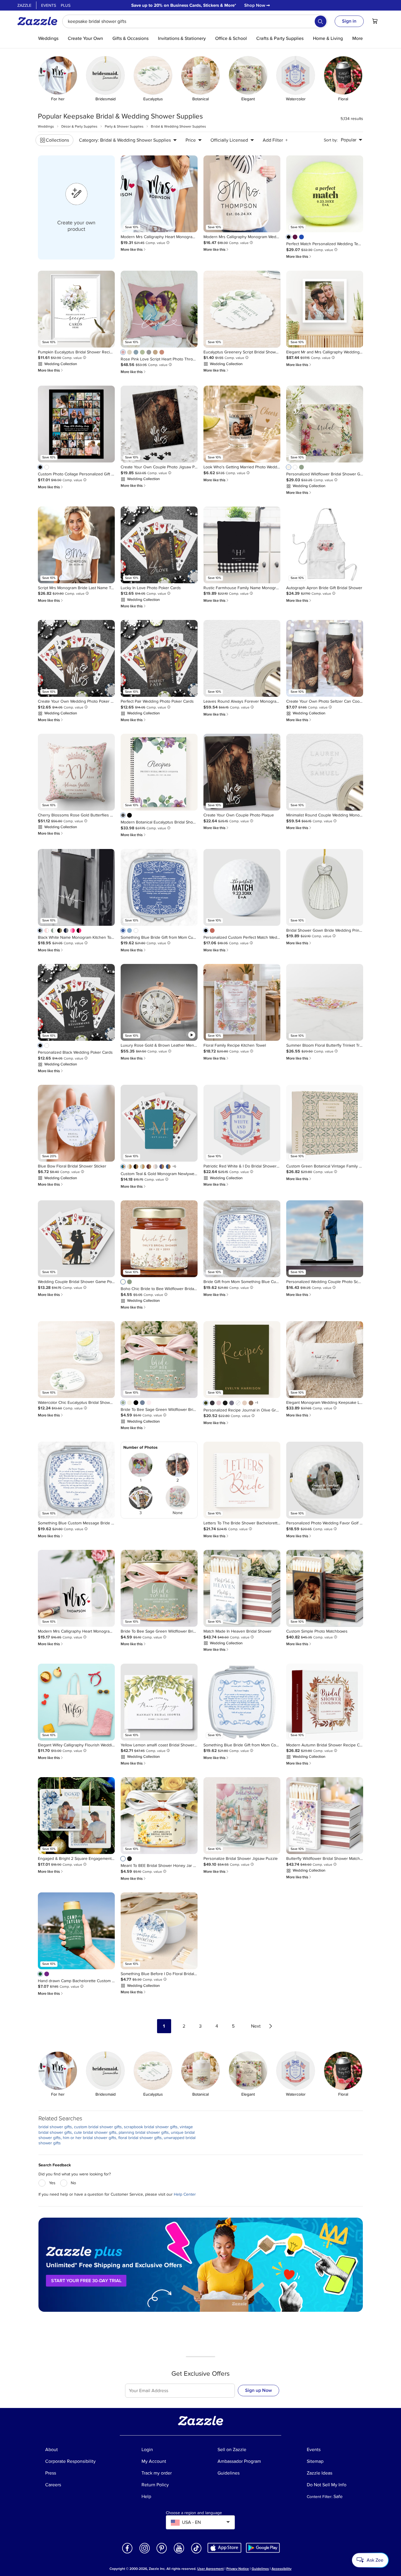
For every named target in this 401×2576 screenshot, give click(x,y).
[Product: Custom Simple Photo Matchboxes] (325, 1588)
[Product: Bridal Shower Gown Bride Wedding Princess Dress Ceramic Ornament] (325, 887)
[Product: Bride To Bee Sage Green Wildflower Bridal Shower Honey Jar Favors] (159, 1360)
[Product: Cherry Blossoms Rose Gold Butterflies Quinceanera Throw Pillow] (76, 772)
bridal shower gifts (55, 2127)
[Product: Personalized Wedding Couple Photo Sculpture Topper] (325, 1239)
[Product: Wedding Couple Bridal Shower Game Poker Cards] (76, 1239)
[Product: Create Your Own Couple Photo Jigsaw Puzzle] (159, 424)
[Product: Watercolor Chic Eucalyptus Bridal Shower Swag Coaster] (76, 1360)
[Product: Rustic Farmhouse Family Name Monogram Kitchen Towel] (242, 545)
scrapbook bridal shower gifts (151, 2127)
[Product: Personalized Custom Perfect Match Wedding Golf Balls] (242, 887)
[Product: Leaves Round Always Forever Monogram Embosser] (242, 658)
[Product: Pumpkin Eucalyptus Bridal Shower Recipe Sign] (76, 309)
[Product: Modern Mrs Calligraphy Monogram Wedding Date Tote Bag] (242, 194)
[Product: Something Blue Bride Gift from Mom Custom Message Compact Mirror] (159, 887)
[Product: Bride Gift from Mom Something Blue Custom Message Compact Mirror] (242, 1239)
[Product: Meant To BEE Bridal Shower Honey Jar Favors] (159, 1816)
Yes (52, 2183)
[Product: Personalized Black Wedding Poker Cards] (76, 1002)
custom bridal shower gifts (98, 2127)
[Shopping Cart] (375, 21)
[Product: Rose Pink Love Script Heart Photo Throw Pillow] (159, 309)
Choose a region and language (194, 2513)
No (73, 2183)
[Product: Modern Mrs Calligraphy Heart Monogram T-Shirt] (159, 194)
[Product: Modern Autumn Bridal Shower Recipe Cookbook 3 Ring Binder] (325, 1702)
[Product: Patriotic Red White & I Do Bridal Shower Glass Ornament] (242, 1123)
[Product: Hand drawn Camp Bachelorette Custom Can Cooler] (76, 1931)
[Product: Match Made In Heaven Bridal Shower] (242, 1588)
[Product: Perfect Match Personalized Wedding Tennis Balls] (325, 194)
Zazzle (24, 5)
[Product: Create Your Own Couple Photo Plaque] (242, 772)
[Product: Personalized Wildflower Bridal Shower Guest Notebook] (325, 424)
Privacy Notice (238, 2569)
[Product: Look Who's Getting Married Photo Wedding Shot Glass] (242, 424)
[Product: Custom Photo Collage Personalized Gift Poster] (76, 424)
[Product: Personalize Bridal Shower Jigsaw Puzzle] (242, 1816)
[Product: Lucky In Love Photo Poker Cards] (159, 545)
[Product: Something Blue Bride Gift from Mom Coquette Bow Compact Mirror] (242, 1702)
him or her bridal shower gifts (90, 2138)
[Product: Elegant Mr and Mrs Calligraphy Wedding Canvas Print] (325, 309)
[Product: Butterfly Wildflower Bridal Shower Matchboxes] (325, 1816)
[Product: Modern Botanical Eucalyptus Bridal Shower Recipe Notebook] (159, 772)
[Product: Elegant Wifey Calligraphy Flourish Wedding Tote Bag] (76, 1702)
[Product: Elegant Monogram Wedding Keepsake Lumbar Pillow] (325, 1360)
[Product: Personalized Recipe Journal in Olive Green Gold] (242, 1360)
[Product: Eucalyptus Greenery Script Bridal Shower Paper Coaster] (242, 309)
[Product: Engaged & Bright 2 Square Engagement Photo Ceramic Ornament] (76, 1816)
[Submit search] (321, 21)
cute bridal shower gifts (95, 2132)
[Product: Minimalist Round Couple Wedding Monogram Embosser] (325, 772)
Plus (66, 5)
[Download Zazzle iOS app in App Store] (224, 2548)
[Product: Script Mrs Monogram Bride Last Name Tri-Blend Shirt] (76, 545)
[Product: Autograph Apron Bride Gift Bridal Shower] (325, 545)
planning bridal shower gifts (144, 2132)
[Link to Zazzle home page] (39, 21)
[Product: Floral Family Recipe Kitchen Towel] (242, 1002)
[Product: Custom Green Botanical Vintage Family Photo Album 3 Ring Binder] (325, 1123)
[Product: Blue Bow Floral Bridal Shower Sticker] (76, 1123)
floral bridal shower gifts (140, 2138)
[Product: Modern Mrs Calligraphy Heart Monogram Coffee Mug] (76, 1588)
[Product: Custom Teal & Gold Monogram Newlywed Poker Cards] (159, 1123)
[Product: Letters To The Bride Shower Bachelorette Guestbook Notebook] (242, 1480)
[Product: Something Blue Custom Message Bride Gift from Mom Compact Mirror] (76, 1480)
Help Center (185, 2194)
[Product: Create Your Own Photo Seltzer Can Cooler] (325, 658)
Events (49, 5)
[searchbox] (195, 21)
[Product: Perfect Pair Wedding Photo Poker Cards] (159, 658)
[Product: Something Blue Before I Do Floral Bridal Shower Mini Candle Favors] (159, 1931)
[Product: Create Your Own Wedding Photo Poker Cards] (76, 658)
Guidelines (260, 2569)
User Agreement (210, 2569)
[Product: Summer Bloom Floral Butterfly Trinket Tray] (325, 1002)
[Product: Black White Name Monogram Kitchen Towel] (76, 887)
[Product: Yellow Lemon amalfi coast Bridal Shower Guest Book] (159, 1702)
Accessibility (282, 2569)
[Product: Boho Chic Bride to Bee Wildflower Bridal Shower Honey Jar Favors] (159, 1239)
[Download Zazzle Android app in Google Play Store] (263, 2548)
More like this (134, 249)
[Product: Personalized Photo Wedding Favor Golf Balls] (325, 1480)
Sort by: (331, 140)
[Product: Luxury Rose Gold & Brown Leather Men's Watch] (159, 1002)
